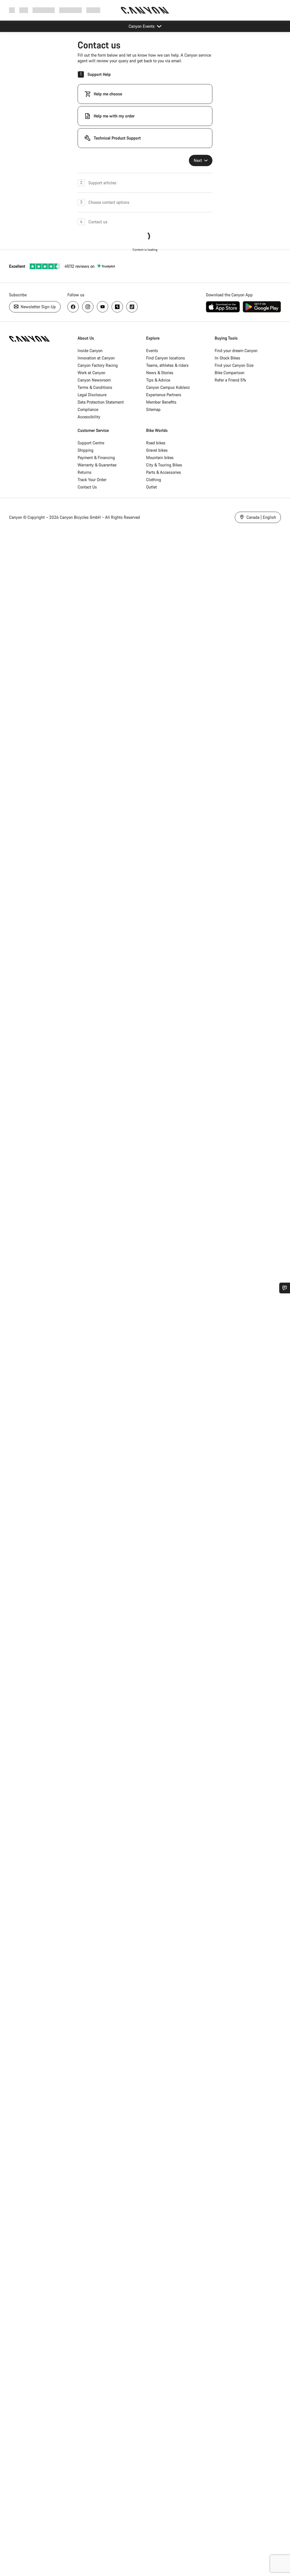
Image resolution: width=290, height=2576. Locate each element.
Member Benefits (161, 402)
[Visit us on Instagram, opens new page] (88, 307)
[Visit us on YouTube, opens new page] (103, 307)
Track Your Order (92, 480)
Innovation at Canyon (96, 358)
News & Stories (160, 373)
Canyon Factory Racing (98, 365)
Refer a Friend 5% (230, 380)
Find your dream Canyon (236, 351)
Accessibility (89, 417)
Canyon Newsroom (94, 380)
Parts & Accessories (164, 472)
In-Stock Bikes (227, 358)
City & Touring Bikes (164, 465)
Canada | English (261, 517)
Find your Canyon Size (234, 365)
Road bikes (156, 443)
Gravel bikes (157, 450)
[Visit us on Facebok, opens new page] (73, 307)
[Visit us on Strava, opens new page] (117, 307)
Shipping (86, 450)
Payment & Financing (96, 457)
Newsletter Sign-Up (38, 307)
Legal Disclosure (92, 395)
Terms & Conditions (95, 387)
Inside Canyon (90, 351)
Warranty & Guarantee (97, 465)
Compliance (88, 409)
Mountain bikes (160, 457)
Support (93, 10)
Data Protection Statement (101, 402)
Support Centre (91, 443)
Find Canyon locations (166, 358)
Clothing (154, 480)
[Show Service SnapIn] (285, 1288)
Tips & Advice (158, 380)
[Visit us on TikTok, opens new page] (132, 307)
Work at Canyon (91, 373)
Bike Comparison (230, 373)
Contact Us (87, 487)
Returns (85, 472)
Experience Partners (164, 395)
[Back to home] (145, 10)
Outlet (152, 487)
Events (152, 351)
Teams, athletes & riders (167, 365)
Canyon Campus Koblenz (168, 387)
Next (198, 160)
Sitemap (153, 409)
